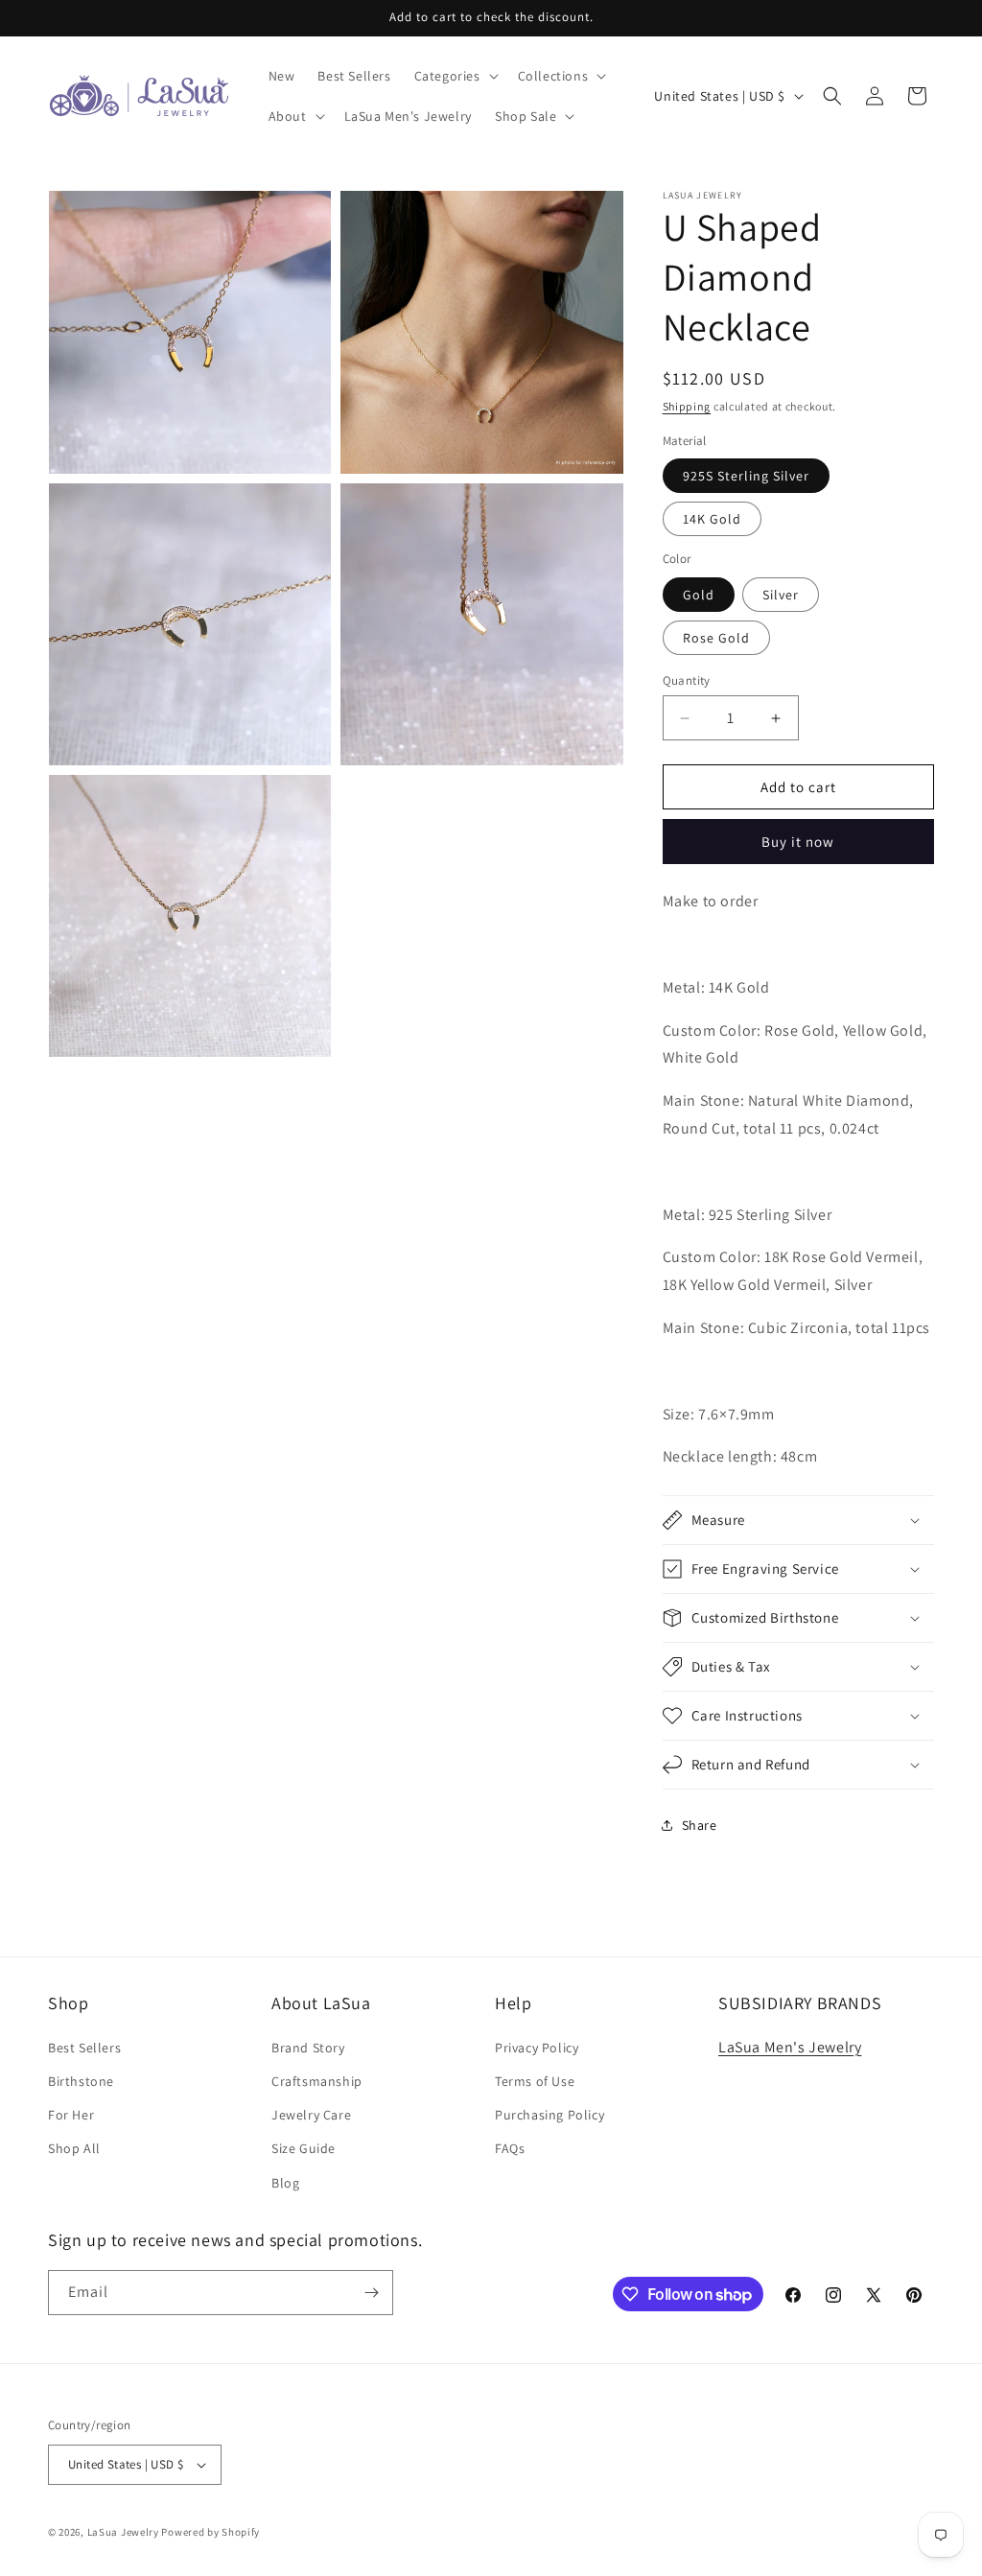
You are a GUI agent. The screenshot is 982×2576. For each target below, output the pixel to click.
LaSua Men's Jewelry (790, 2047)
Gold (699, 595)
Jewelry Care (311, 2115)
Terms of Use (535, 2081)
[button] (455, 76)
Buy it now (798, 842)
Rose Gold (716, 638)
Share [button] (700, 1825)
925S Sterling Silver (746, 476)
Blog (285, 2183)
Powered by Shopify (210, 2532)
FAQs (510, 2148)
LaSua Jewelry (123, 2532)
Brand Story (308, 2048)
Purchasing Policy (549, 2115)
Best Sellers (84, 2048)
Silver (781, 595)
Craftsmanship (317, 2081)
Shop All (74, 2148)
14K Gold (712, 519)
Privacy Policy (537, 2048)
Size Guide (304, 2148)
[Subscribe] (371, 2293)
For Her (71, 2115)
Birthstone (81, 2081)
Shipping (687, 406)
